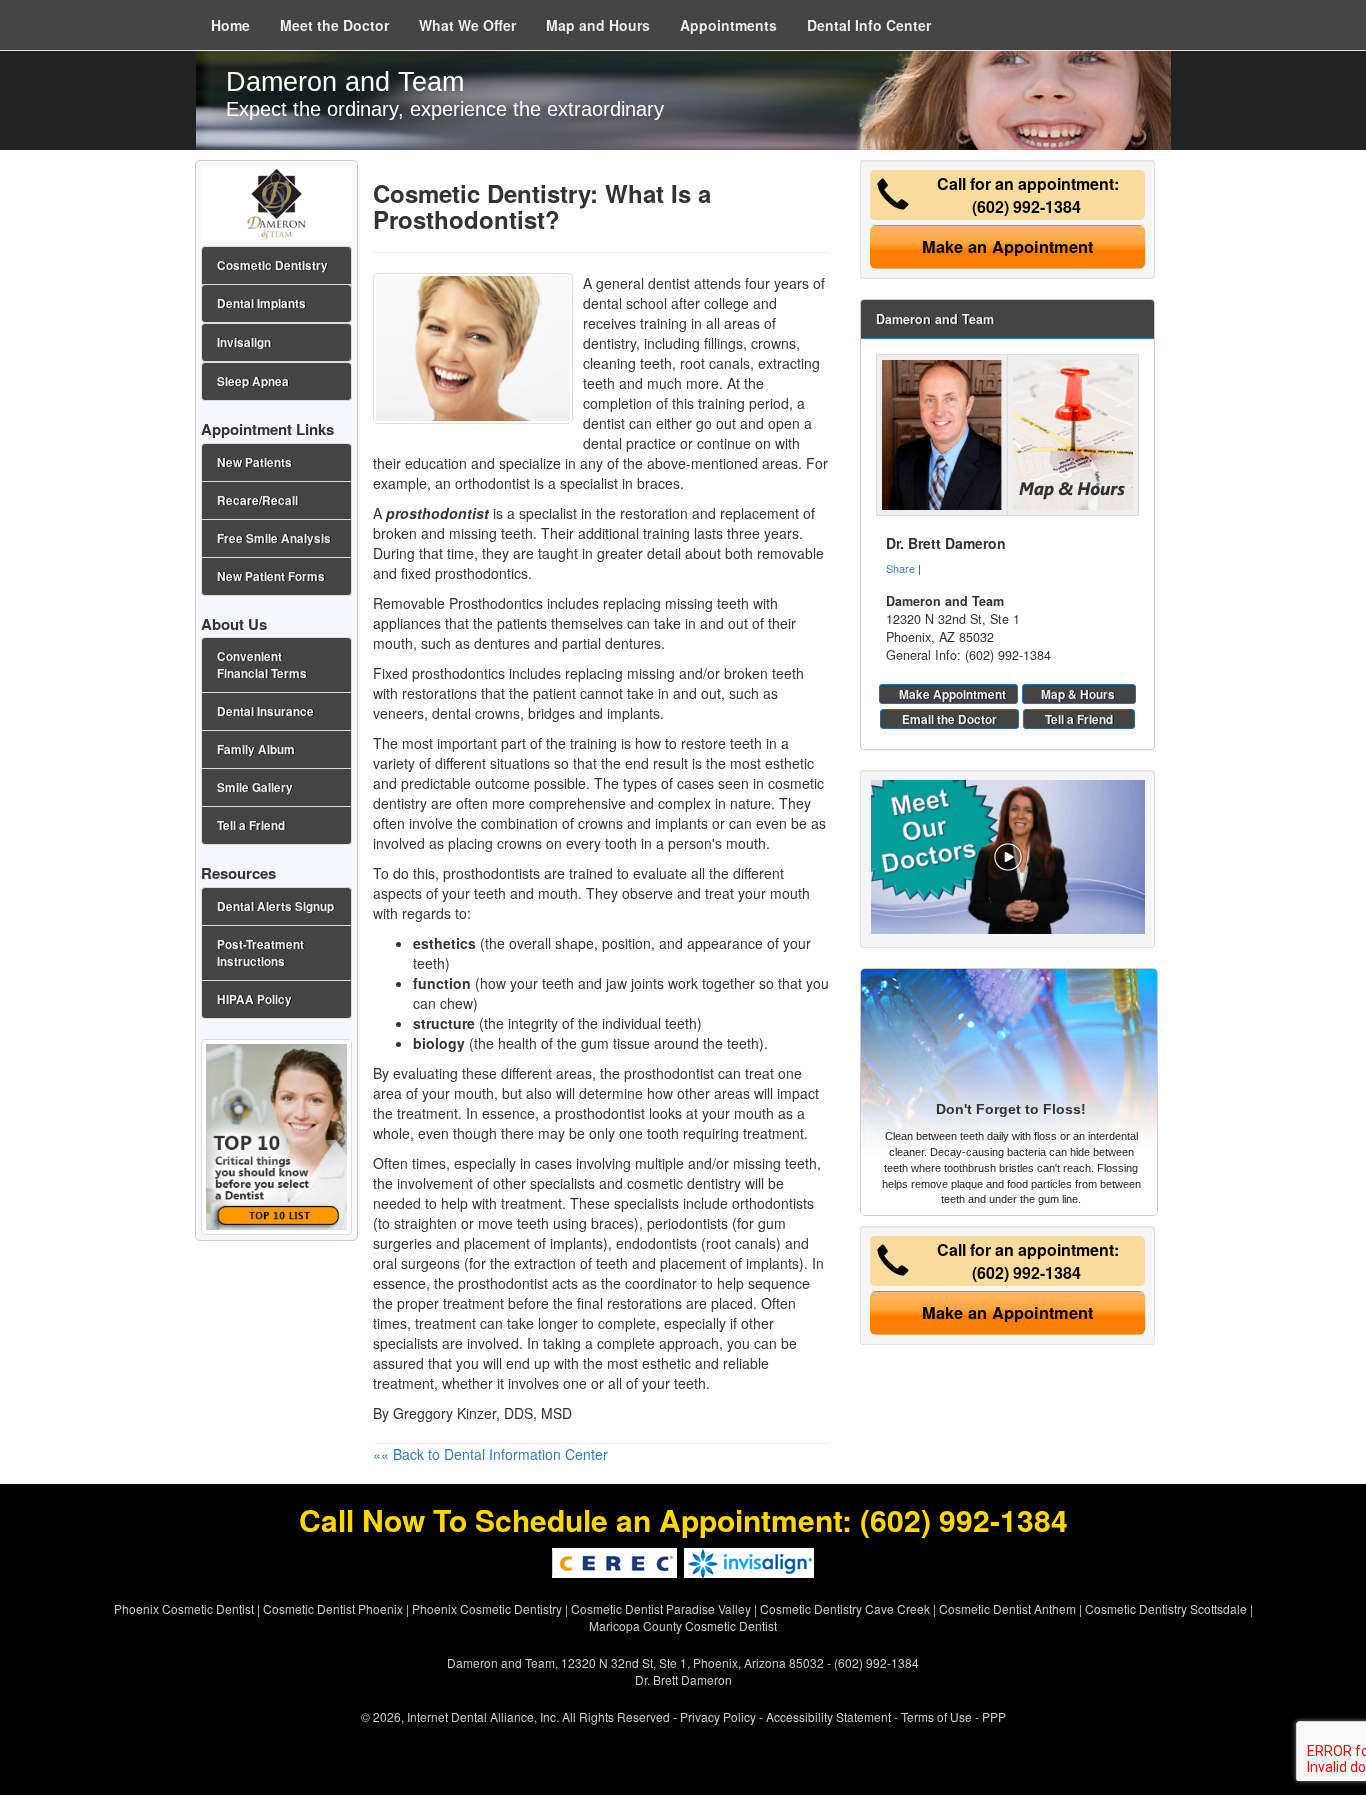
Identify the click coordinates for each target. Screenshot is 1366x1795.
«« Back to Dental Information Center (490, 1454)
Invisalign (244, 342)
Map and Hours (598, 25)
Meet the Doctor (334, 25)
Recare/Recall (257, 500)
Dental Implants (261, 303)
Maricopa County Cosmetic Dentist (683, 1625)
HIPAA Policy (254, 999)
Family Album (256, 749)
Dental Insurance (265, 711)
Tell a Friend (1079, 719)
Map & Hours (1078, 694)
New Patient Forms (271, 576)
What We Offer (467, 25)
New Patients (254, 462)
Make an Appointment (1007, 246)
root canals (715, 363)
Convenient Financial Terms (262, 665)
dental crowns (476, 713)
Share (900, 568)
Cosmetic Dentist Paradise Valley (661, 1608)
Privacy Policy (718, 1716)
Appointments (728, 25)
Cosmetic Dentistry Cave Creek (845, 1608)
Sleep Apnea (253, 381)
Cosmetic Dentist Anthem (1007, 1608)
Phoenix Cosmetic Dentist (184, 1608)
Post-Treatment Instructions (260, 953)
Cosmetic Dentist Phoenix (333, 1608)
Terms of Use (936, 1716)
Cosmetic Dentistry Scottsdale (1166, 1608)
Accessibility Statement (828, 1716)
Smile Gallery (255, 787)
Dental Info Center (869, 25)
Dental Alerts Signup (275, 906)
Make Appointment (952, 694)
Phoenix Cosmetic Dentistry (487, 1608)
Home (230, 25)
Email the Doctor (949, 719)
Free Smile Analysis (274, 538)
